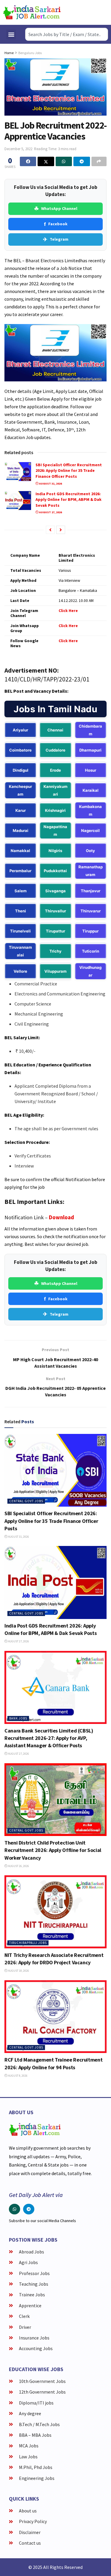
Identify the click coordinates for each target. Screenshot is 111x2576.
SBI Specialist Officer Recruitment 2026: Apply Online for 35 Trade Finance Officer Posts (69, 471)
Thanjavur (91, 891)
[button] (11, 34)
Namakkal (20, 851)
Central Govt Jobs (26, 1501)
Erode (55, 770)
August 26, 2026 (18, 1866)
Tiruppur (90, 931)
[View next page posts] (61, 530)
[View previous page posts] (50, 530)
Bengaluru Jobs (30, 53)
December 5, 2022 (18, 149)
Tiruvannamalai (20, 951)
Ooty (90, 851)
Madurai (21, 830)
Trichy (55, 951)
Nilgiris (55, 851)
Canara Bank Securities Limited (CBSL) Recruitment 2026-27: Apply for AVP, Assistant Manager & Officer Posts (49, 1738)
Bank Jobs (18, 1718)
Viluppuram (55, 971)
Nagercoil (90, 830)
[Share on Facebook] (28, 161)
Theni (21, 911)
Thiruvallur (55, 911)
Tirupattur (55, 931)
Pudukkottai (55, 871)
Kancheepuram (20, 790)
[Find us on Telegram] (29, 2209)
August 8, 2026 (17, 2076)
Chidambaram (90, 730)
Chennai (55, 730)
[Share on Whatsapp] (64, 161)
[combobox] (67, 34)
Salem (21, 891)
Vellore (20, 971)
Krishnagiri (55, 810)
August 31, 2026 (50, 484)
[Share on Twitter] (46, 161)
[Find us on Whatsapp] (15, 2209)
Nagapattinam (55, 830)
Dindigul (21, 770)
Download (61, 1217)
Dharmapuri (90, 750)
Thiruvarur (91, 911)
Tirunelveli (20, 931)
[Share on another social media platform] (99, 161)
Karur (21, 810)
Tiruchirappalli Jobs (28, 1943)
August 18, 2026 (18, 1971)
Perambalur (20, 871)
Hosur (91, 770)
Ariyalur (20, 730)
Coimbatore (20, 750)
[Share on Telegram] (82, 161)
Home (9, 53)
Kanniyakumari (55, 790)
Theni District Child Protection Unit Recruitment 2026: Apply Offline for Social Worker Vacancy (53, 1850)
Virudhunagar (90, 971)
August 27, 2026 (50, 512)
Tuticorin (91, 951)
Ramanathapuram (91, 871)
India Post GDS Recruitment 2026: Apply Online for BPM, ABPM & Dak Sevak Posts (69, 500)
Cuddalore (55, 750)
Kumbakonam (90, 810)
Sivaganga (55, 891)
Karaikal (91, 790)
